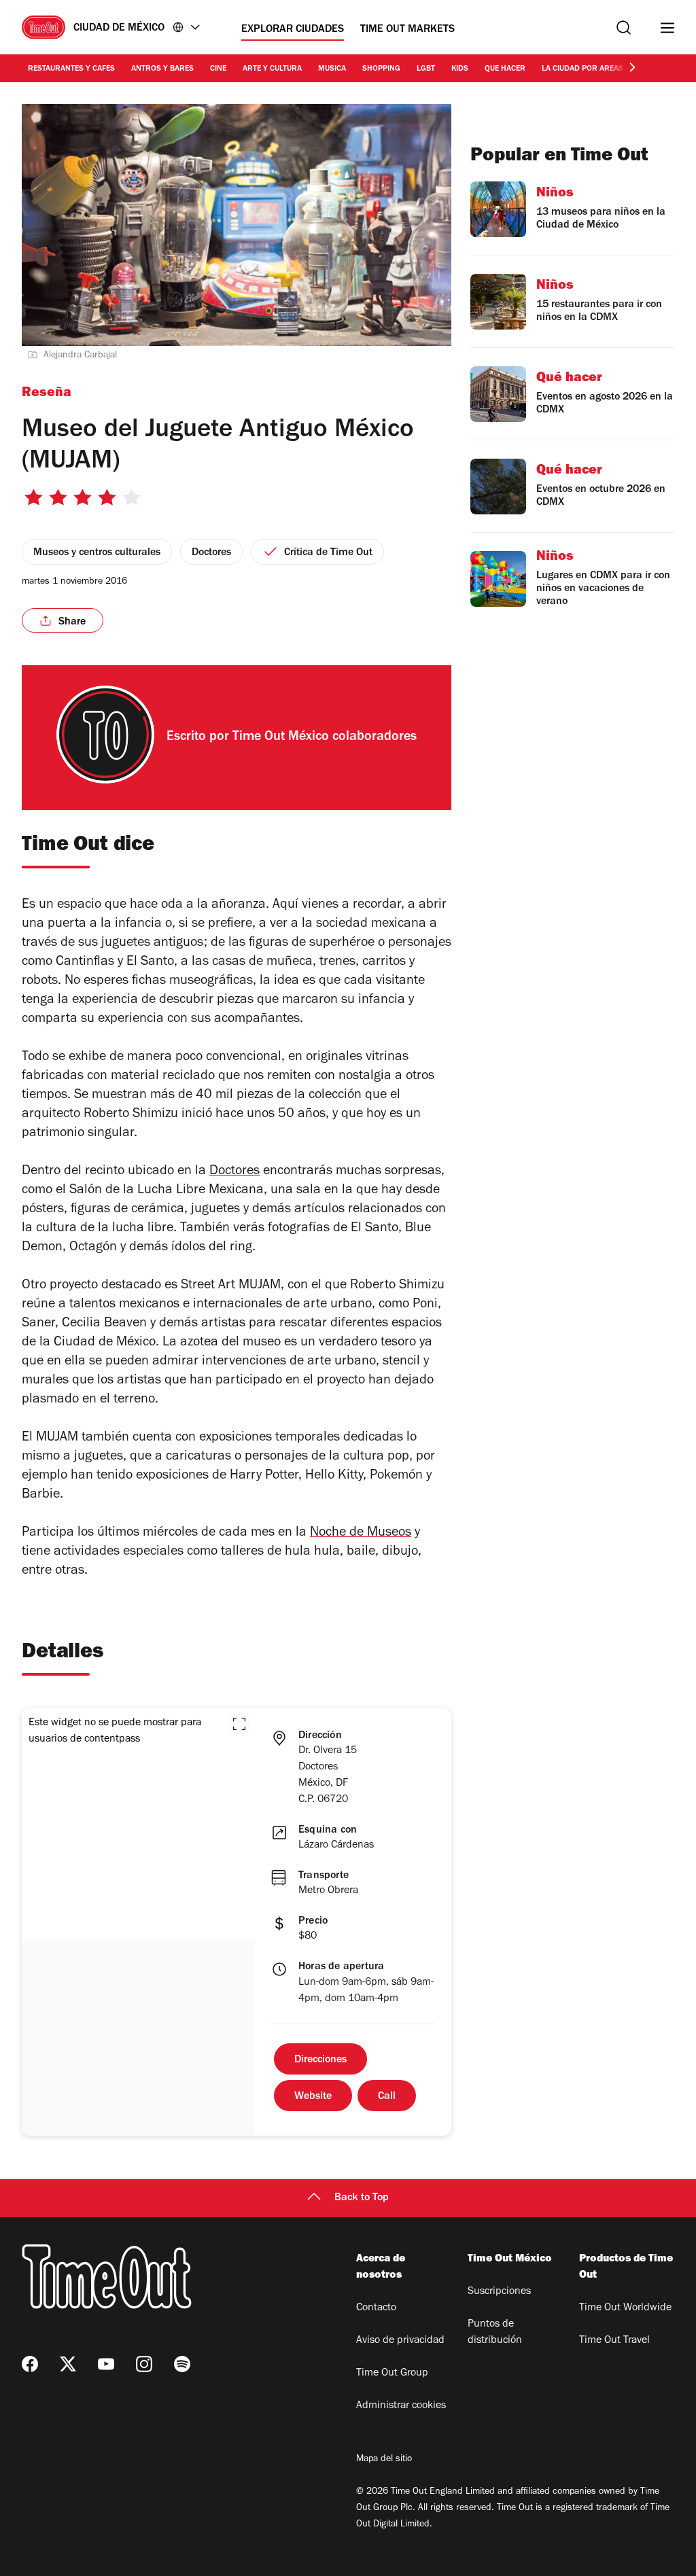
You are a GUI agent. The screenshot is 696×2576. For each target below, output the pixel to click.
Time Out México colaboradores (325, 738)
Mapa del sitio (384, 2460)
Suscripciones (499, 2292)
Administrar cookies (401, 2406)
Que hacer (505, 69)
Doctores (234, 1172)
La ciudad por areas (582, 69)
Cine (218, 69)
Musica (332, 69)
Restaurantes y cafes (71, 69)
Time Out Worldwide (625, 2308)
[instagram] (144, 2364)
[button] (239, 1724)
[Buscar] (624, 28)
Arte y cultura (272, 69)
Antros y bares (162, 69)
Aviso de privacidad (400, 2341)
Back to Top (362, 2198)
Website (313, 2097)
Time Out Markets (407, 30)
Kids (460, 69)
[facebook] (30, 2364)
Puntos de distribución (495, 2333)
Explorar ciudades (293, 30)
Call (387, 2097)
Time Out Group (392, 2374)
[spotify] (182, 2364)
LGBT (426, 69)
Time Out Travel (614, 2341)
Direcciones (320, 2060)
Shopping (381, 69)
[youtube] (106, 2364)
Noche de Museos (361, 1534)
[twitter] (68, 2364)
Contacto (376, 2308)
